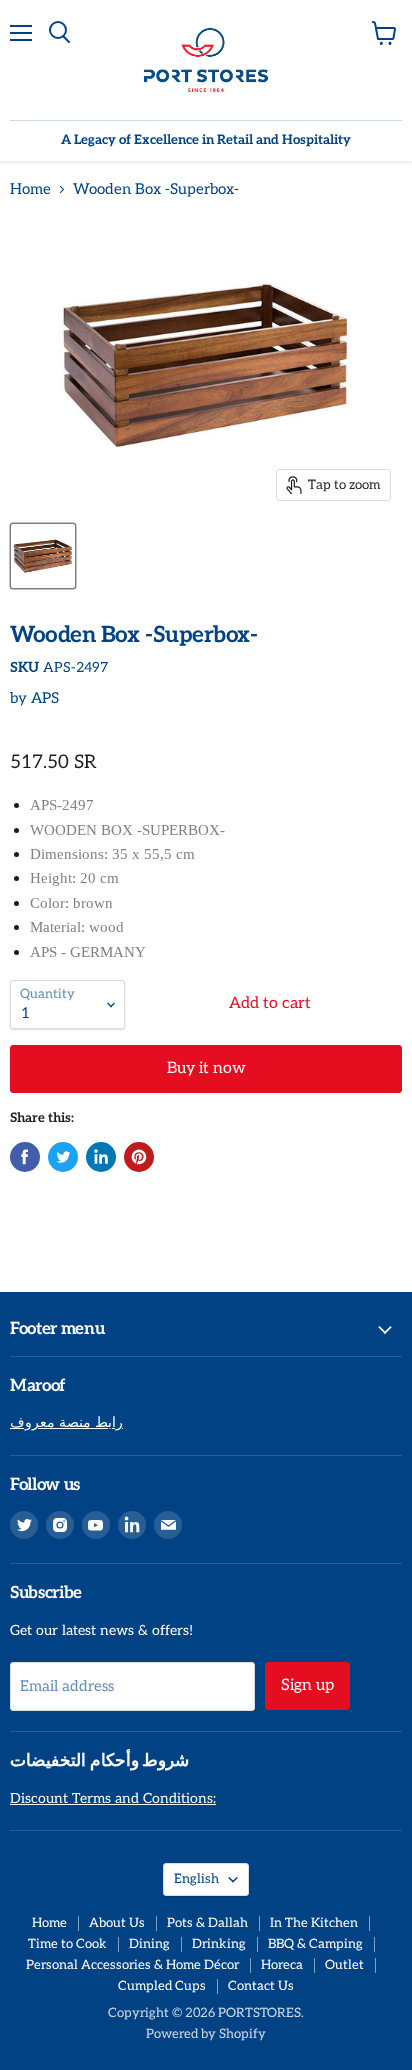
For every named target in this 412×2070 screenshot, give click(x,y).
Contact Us (261, 1986)
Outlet (344, 1965)
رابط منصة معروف (66, 1422)
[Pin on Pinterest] (139, 1157)
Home (30, 189)
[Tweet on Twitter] (63, 1157)
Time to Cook (67, 1944)
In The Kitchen (314, 1923)
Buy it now (206, 1068)
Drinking (219, 1944)
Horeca (282, 1965)
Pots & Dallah (207, 1923)
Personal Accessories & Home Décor (132, 1965)
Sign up (307, 1685)
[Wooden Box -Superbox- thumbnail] (43, 556)
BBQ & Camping (315, 1944)
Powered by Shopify (206, 2034)
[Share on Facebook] (25, 1157)
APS (45, 698)
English (196, 1879)
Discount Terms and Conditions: (113, 1798)
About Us (117, 1923)
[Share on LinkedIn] (101, 1157)
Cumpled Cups (162, 1986)
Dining (149, 1944)
